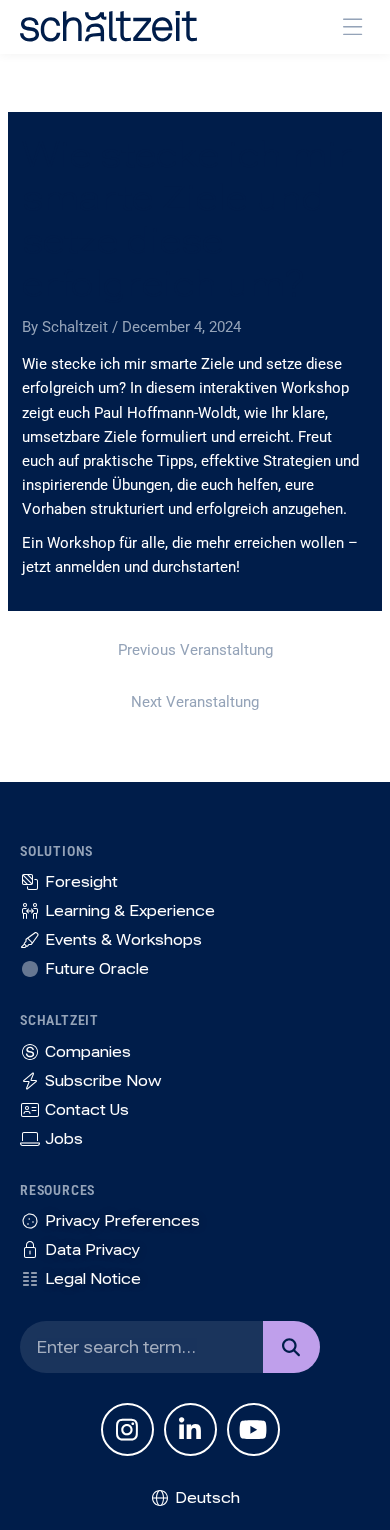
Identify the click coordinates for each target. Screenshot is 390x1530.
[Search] (291, 1347)
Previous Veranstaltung (195, 650)
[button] (352, 26)
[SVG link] (108, 26)
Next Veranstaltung (195, 702)
